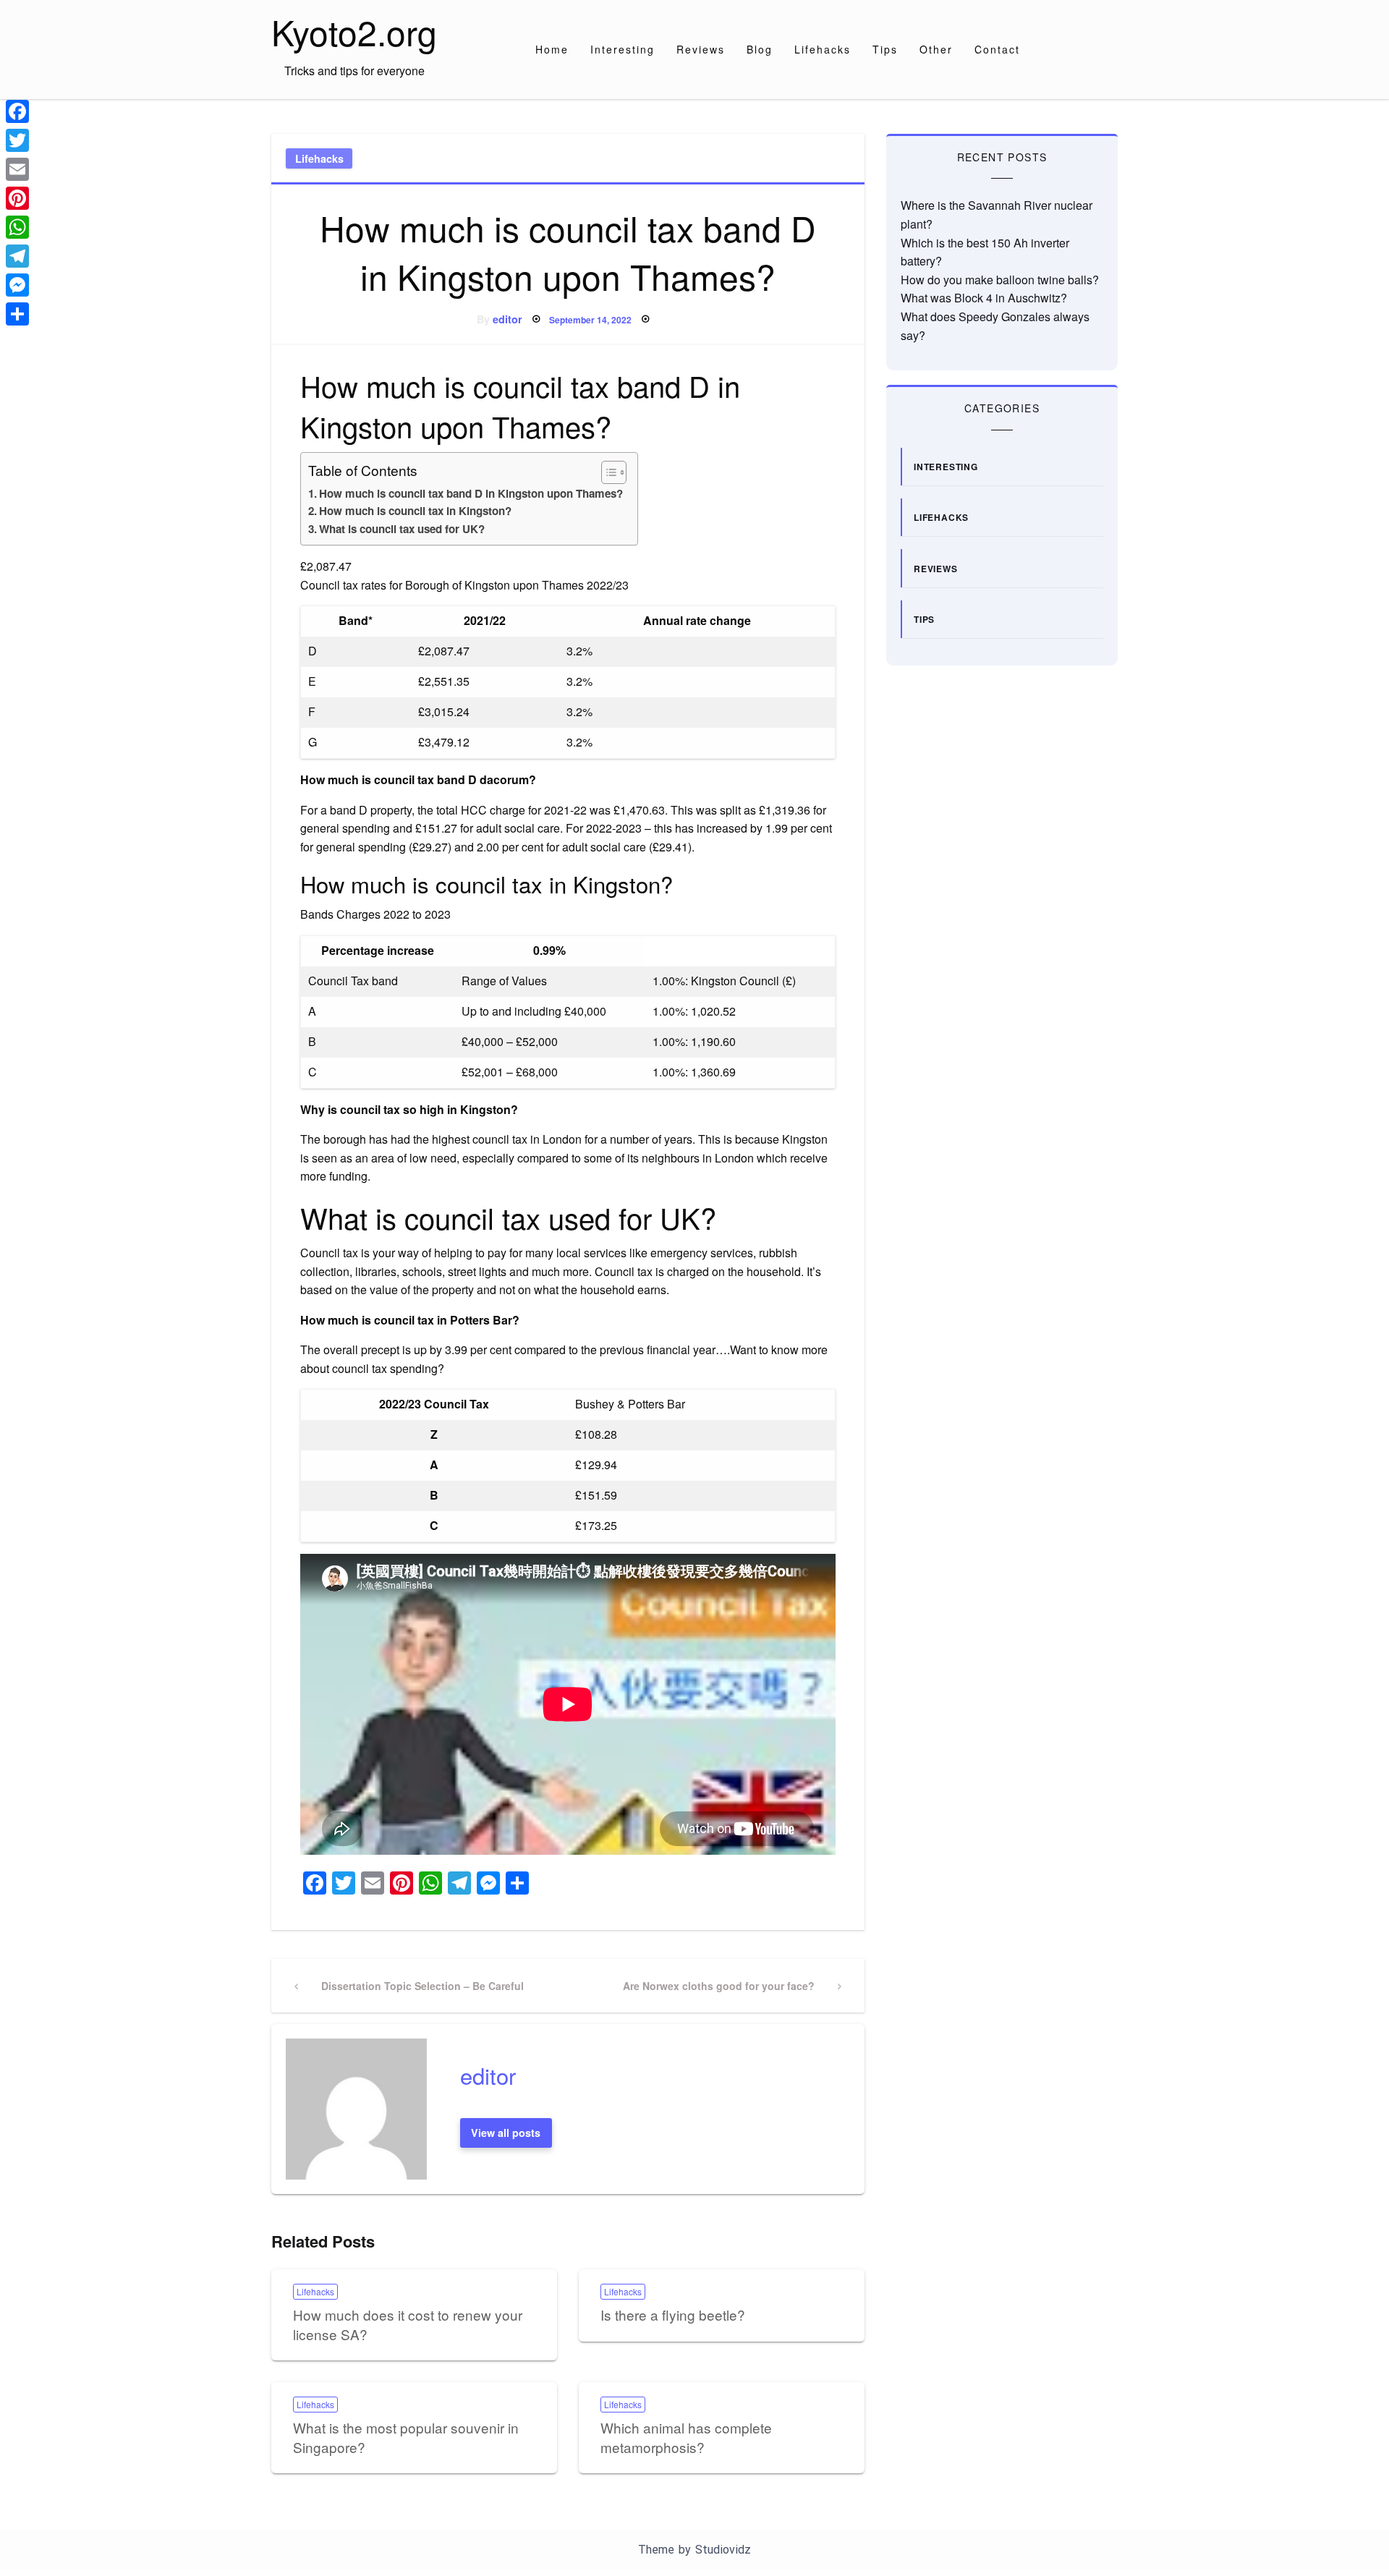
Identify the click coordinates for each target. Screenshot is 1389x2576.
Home (552, 49)
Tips (885, 49)
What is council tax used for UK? (402, 529)
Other (936, 49)
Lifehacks (823, 49)
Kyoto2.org (354, 31)
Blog (760, 49)
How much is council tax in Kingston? (415, 511)
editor (507, 319)
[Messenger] (17, 285)
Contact (997, 49)
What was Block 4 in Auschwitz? (984, 298)
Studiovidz (723, 2550)
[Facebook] (17, 111)
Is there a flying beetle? (673, 2314)
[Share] (17, 314)
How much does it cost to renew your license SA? (408, 2324)
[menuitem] (552, 49)
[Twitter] (17, 140)
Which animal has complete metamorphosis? (686, 2437)
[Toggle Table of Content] (607, 472)
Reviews (701, 49)
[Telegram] (17, 256)
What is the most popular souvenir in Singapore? (406, 2437)
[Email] (17, 169)
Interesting (623, 49)
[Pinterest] (17, 198)
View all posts (506, 2133)
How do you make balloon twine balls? (1000, 280)
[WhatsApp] (17, 227)
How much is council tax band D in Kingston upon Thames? (471, 493)
